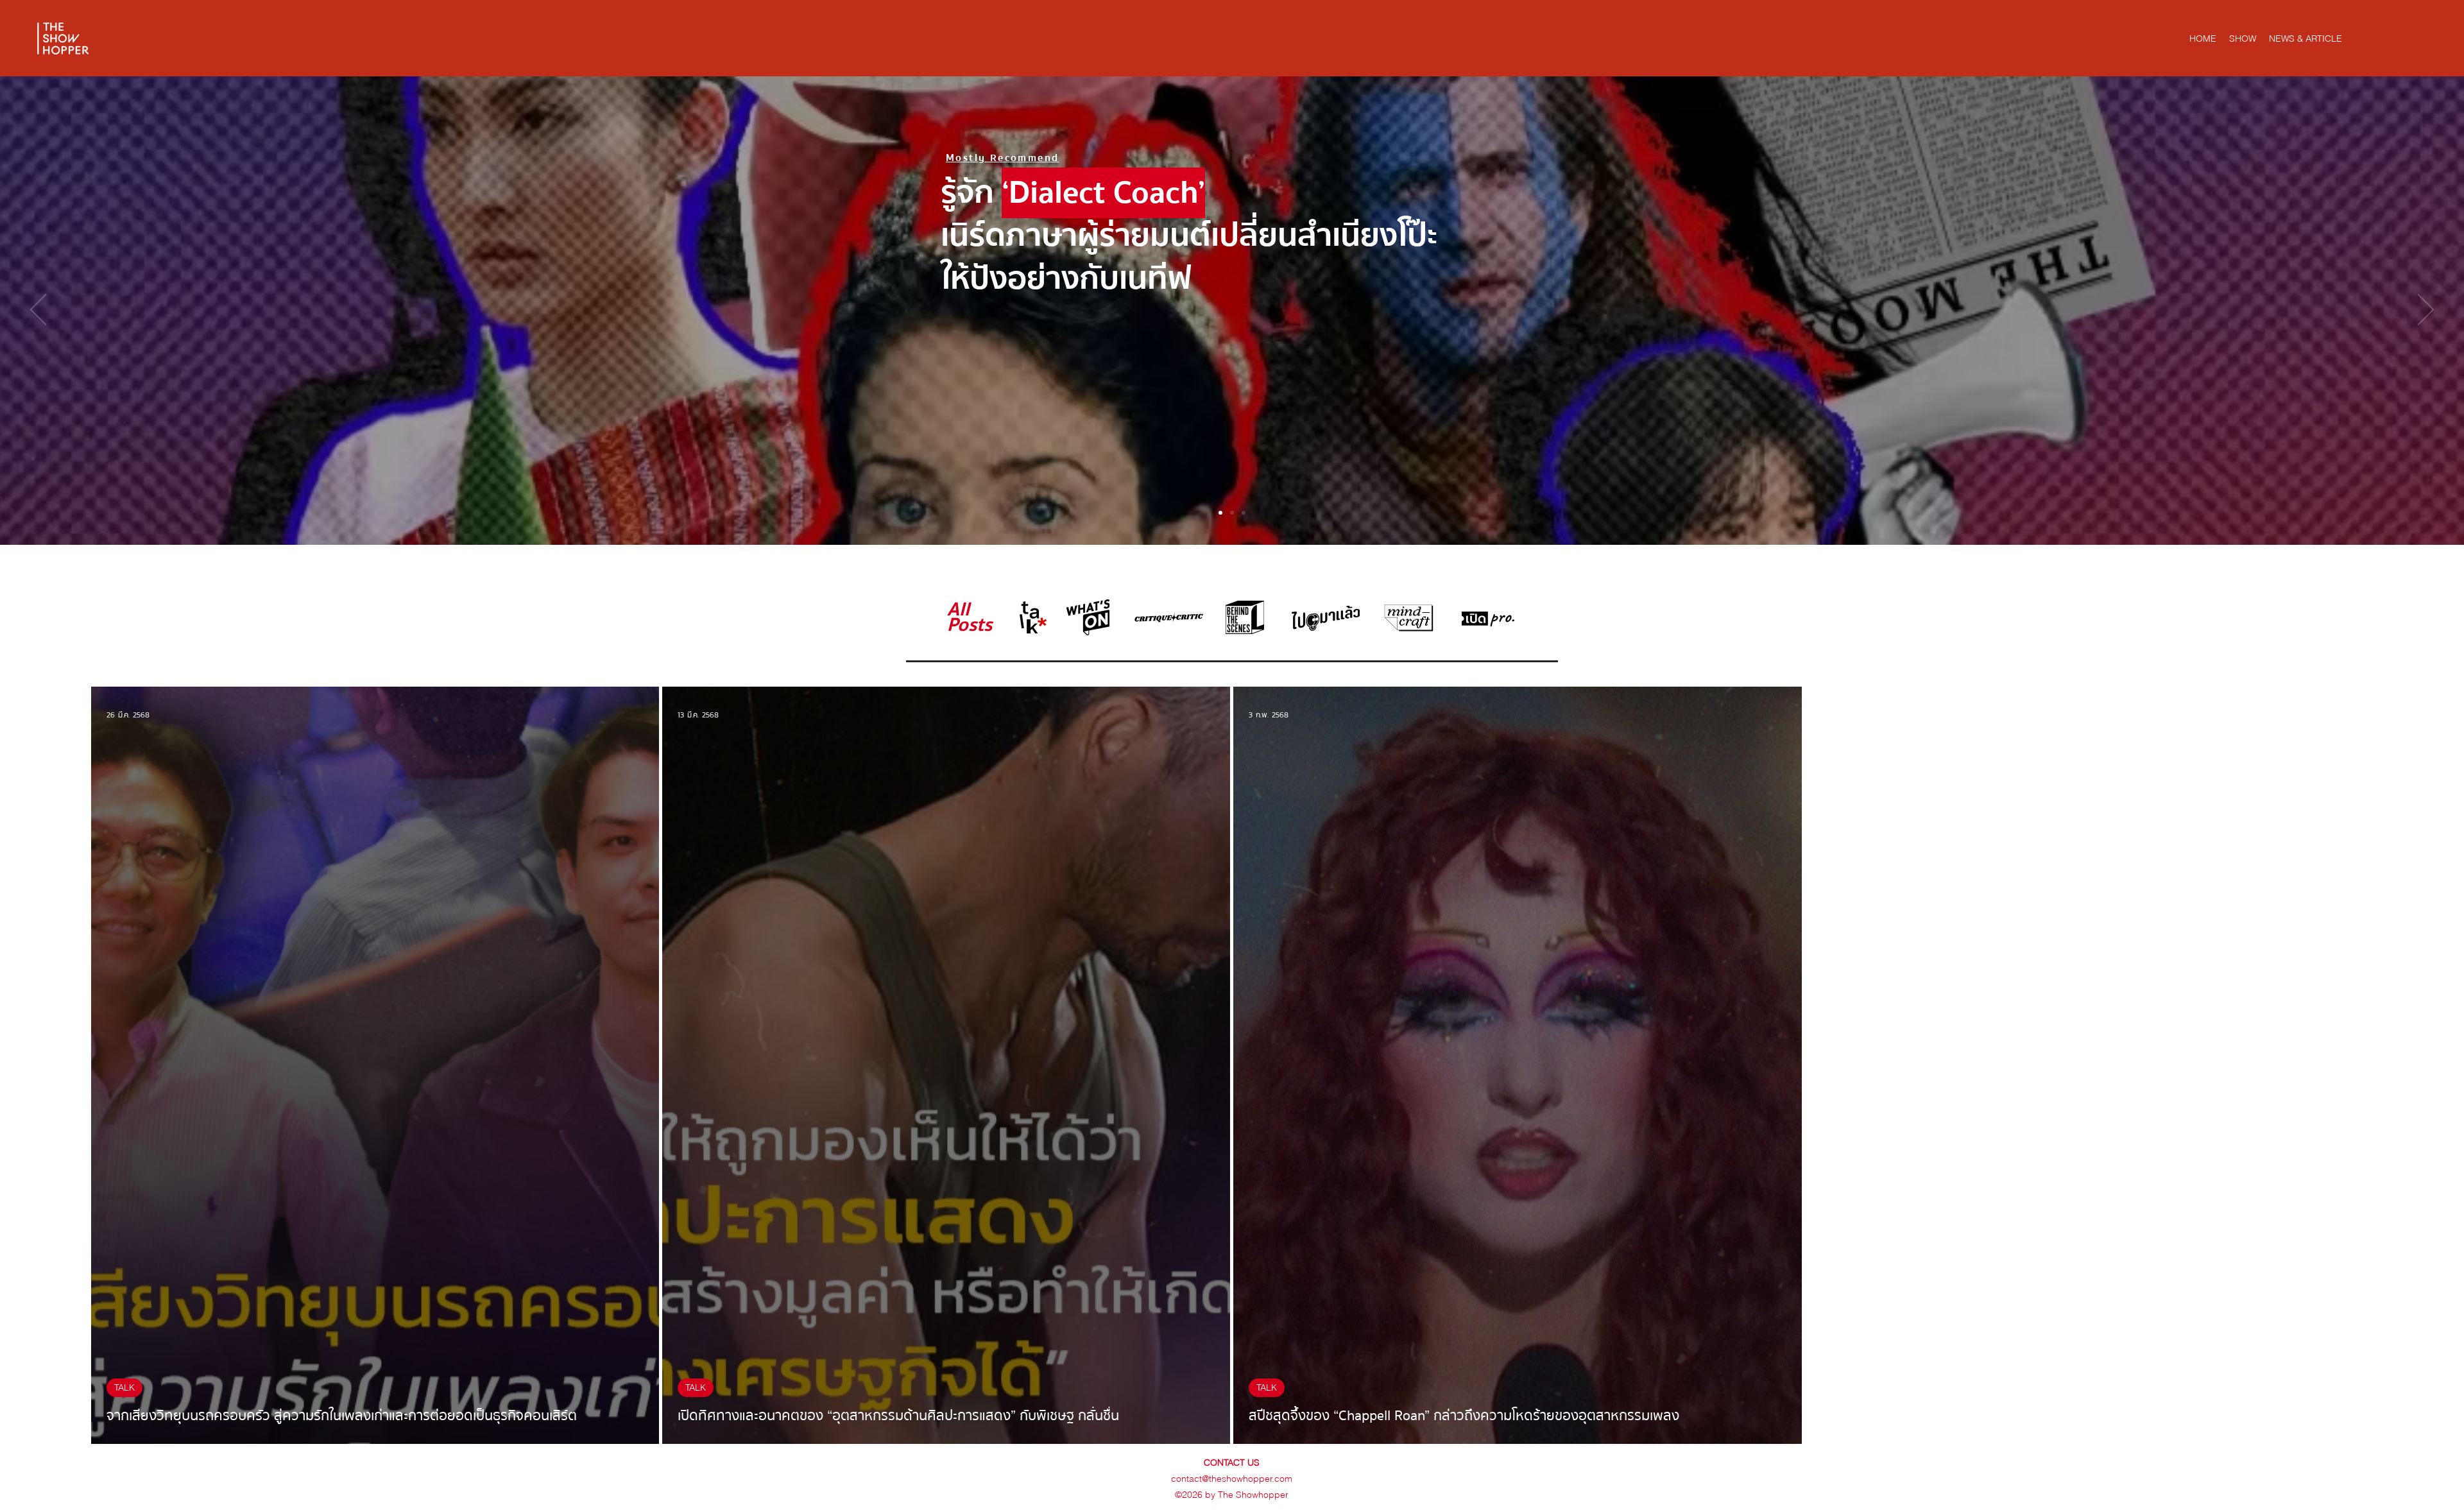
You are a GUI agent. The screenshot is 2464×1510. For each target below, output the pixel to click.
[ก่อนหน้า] (38, 311)
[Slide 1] (1220, 513)
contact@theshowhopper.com (1232, 1479)
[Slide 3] (1244, 513)
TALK (124, 1387)
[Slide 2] (1232, 513)
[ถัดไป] (2426, 311)
